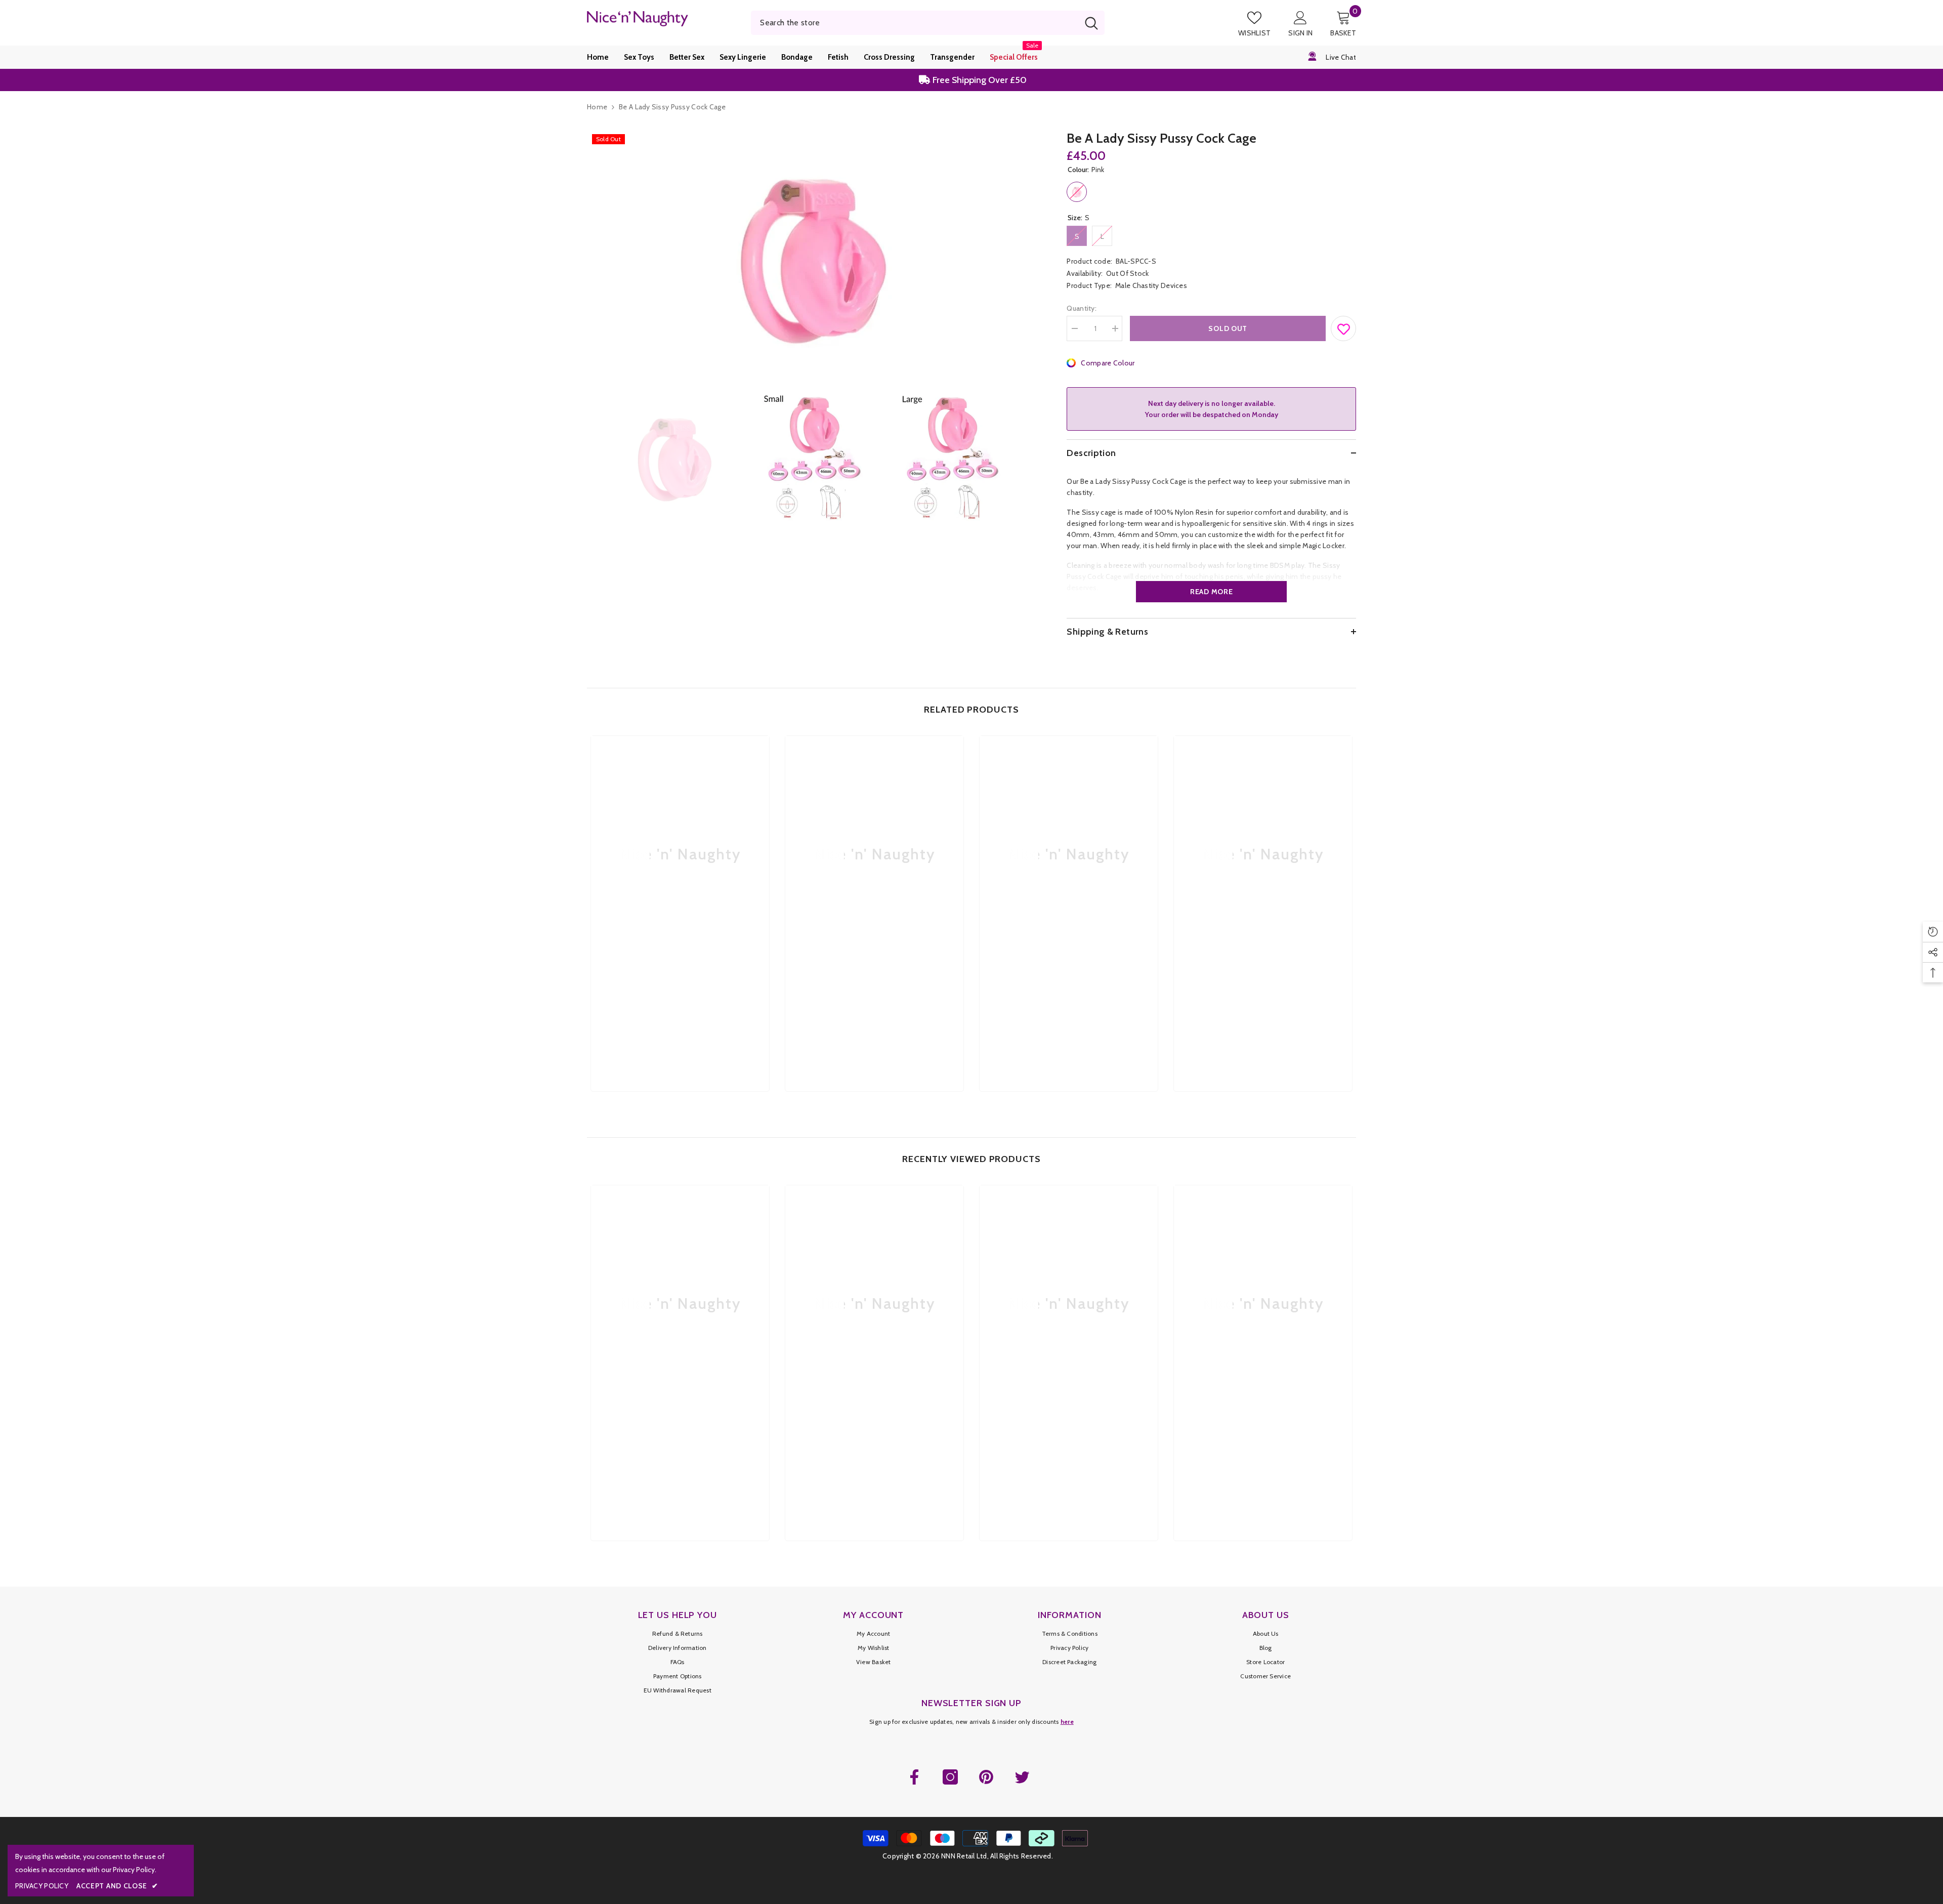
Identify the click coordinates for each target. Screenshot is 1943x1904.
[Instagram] (950, 1777)
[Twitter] (1022, 1777)
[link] (680, 994)
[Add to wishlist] (1344, 326)
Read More (1211, 592)
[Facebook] (914, 1777)
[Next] (1033, 457)
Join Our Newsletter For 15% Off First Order (977, 80)
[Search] (928, 23)
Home (597, 107)
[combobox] (915, 23)
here (1067, 1722)
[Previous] (590, 457)
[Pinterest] (986, 1777)
